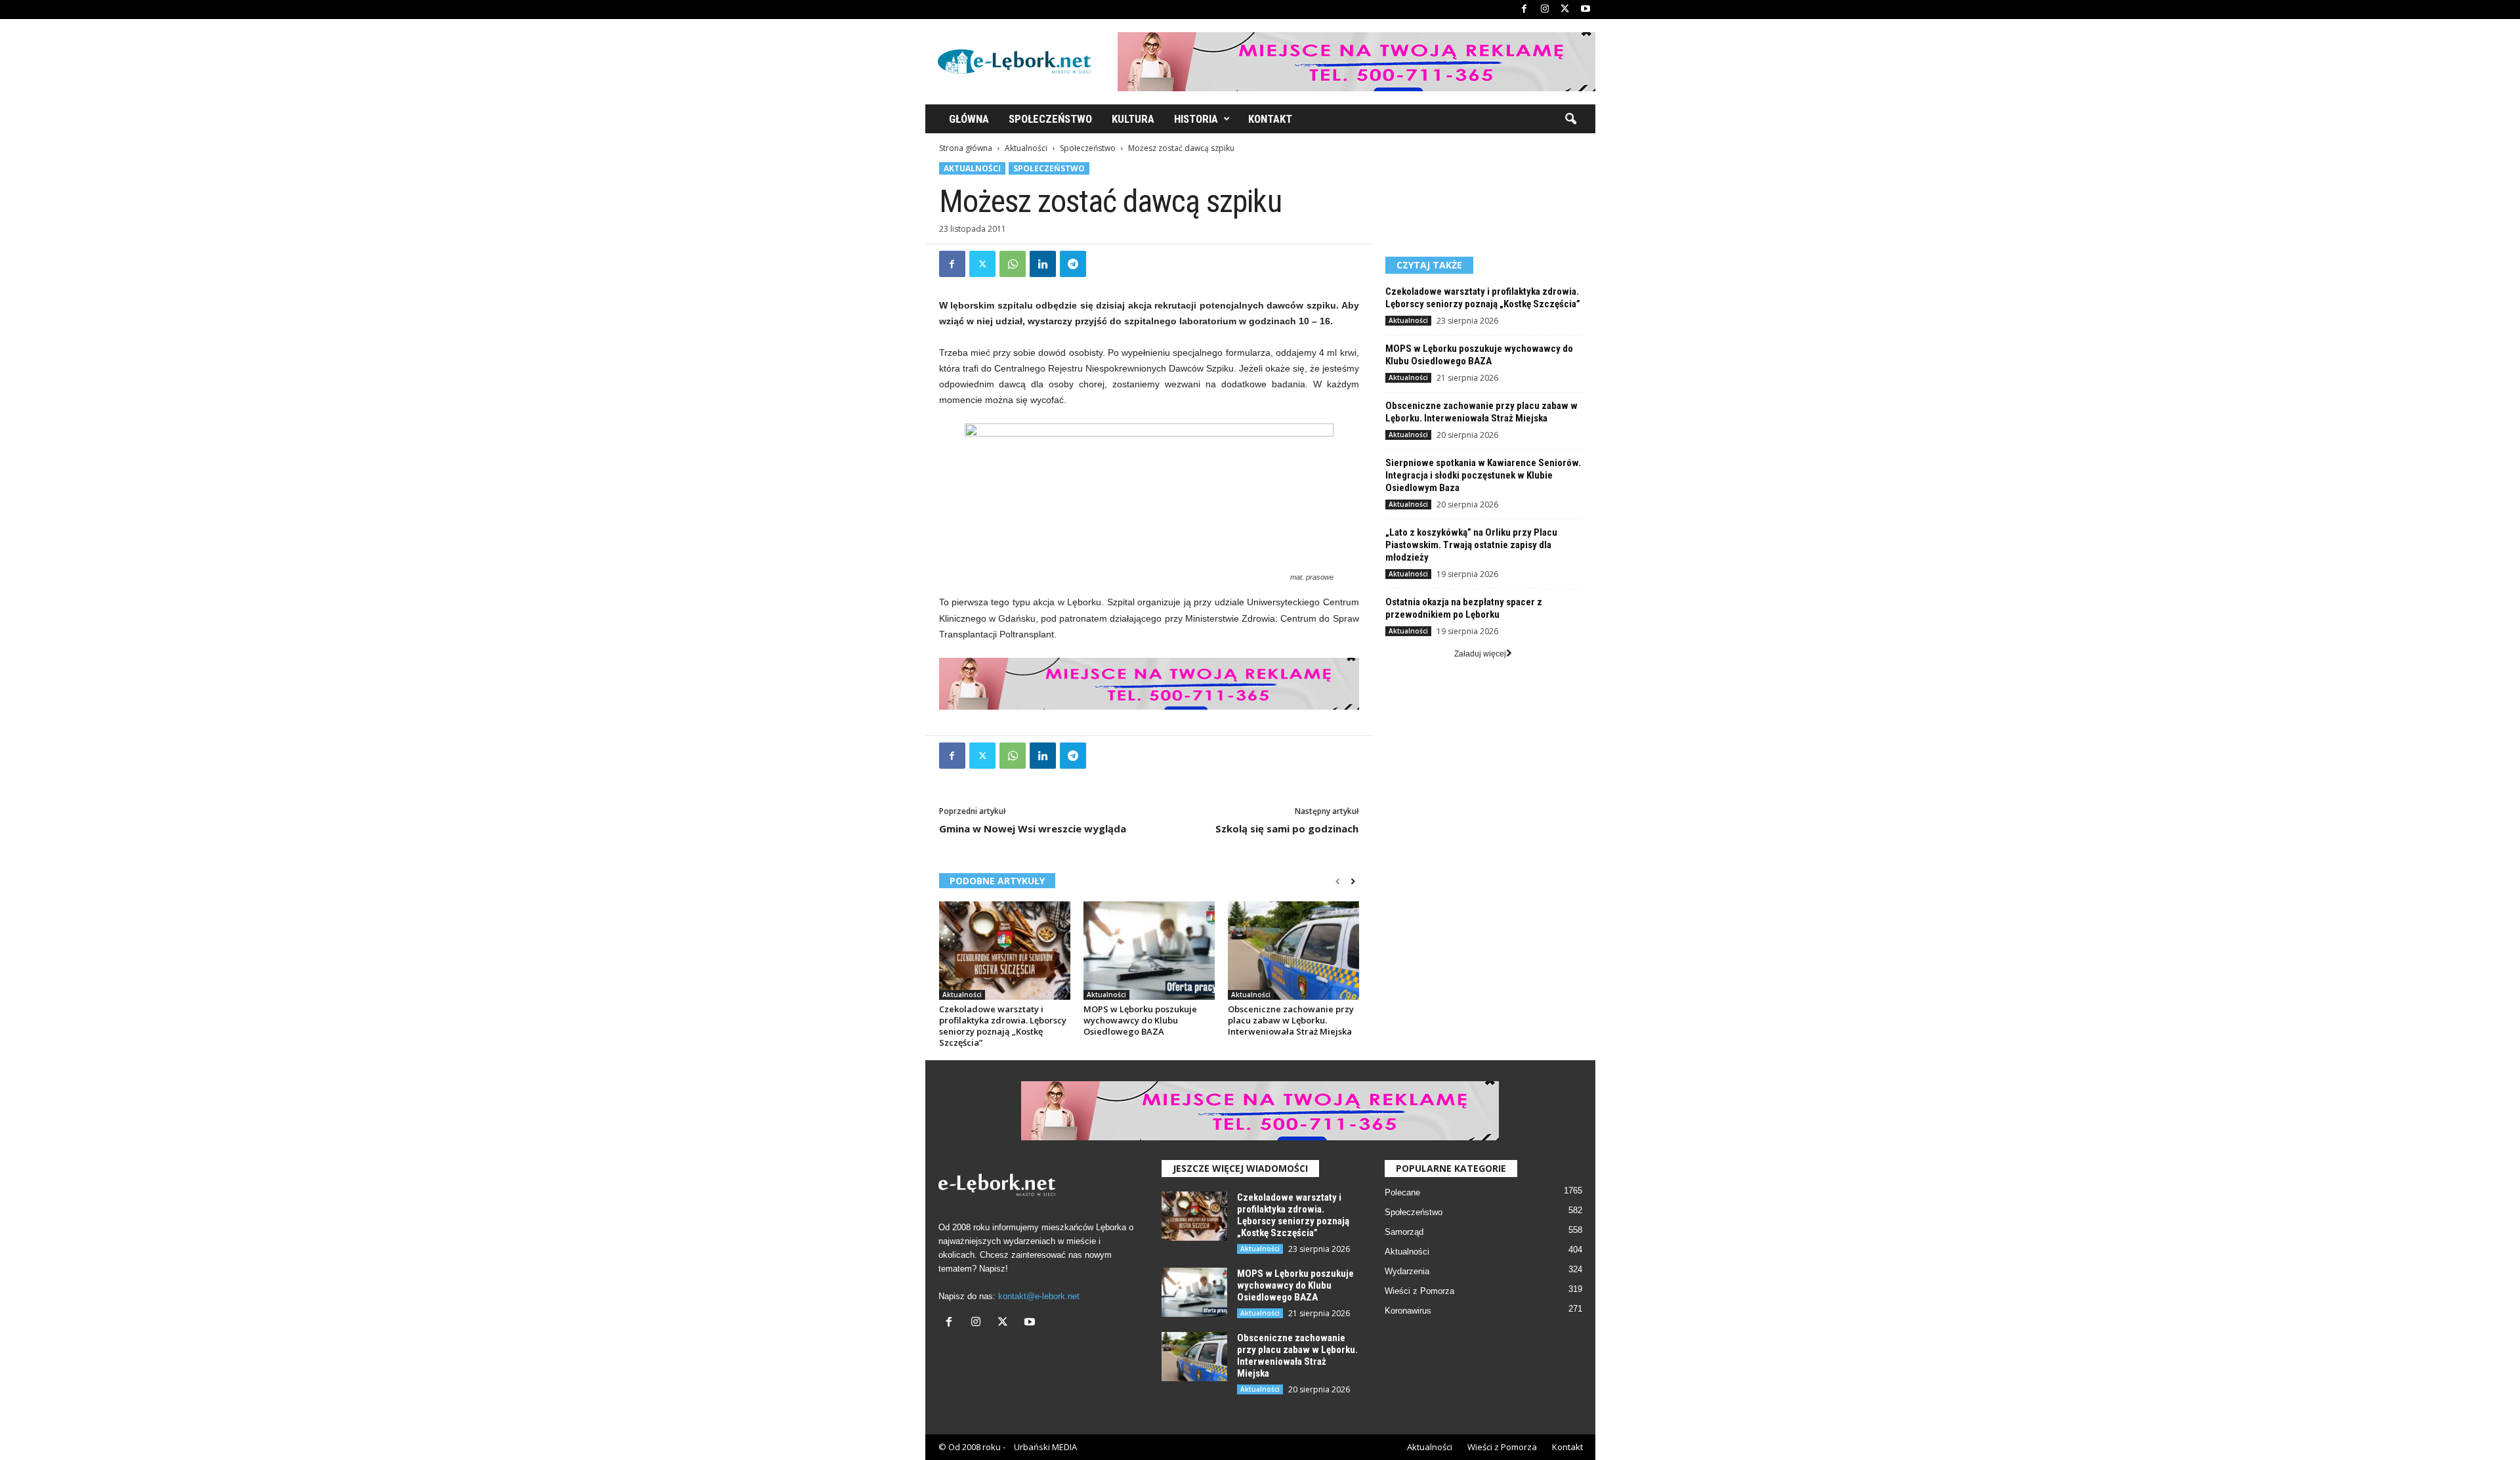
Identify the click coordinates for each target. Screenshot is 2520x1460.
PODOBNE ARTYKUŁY (997, 881)
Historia (1196, 119)
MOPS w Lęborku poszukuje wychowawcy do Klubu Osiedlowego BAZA (1140, 1020)
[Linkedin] (1043, 264)
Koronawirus (1408, 1311)
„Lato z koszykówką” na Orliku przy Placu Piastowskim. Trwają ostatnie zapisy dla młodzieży (1471, 545)
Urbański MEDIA (1045, 1447)
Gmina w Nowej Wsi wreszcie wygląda (1033, 828)
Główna (969, 119)
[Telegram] (1073, 264)
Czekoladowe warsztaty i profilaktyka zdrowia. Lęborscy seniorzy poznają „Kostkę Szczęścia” (1003, 1026)
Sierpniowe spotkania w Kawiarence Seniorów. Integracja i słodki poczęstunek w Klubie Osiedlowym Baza (1483, 475)
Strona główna (966, 148)
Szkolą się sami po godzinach (1287, 828)
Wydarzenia (1407, 1271)
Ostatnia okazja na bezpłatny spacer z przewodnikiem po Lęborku (1464, 608)
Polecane (1402, 1192)
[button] (1570, 119)
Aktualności (1026, 148)
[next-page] (1353, 882)
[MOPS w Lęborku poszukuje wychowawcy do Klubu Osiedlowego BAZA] (1149, 951)
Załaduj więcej (1480, 654)
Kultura (1133, 119)
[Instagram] (1545, 10)
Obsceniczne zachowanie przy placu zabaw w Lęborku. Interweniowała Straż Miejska (1291, 1020)
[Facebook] (1524, 10)
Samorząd (1404, 1232)
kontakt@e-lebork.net (1039, 1296)
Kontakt (1270, 119)
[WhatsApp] (1013, 264)
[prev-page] (1338, 882)
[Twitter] (1565, 10)
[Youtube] (1585, 10)
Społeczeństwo (1050, 119)
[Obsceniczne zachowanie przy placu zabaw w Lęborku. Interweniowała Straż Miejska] (1293, 951)
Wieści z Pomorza (1419, 1291)
